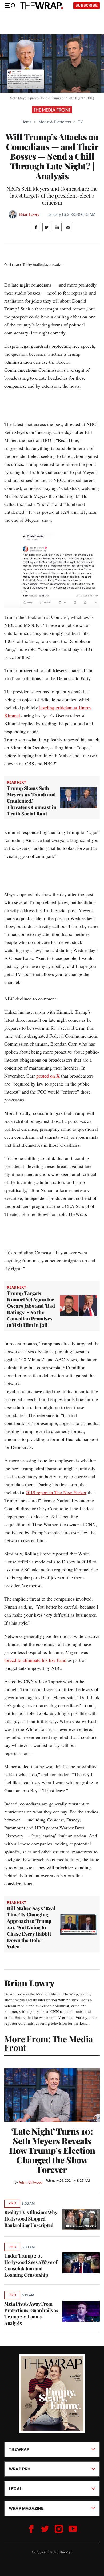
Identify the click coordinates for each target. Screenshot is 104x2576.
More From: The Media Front (49, 2043)
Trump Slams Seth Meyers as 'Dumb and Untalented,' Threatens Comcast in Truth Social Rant (32, 801)
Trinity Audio (32, 265)
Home (27, 122)
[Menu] (10, 6)
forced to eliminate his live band (35, 1660)
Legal (15, 2489)
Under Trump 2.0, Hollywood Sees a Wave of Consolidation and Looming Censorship (31, 2265)
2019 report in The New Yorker (56, 1492)
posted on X (48, 1076)
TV (80, 122)
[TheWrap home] (42, 6)
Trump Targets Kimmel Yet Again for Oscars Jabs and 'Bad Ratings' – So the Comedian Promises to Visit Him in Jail (31, 1309)
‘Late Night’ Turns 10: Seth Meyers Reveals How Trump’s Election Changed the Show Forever (52, 2150)
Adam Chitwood (31, 2182)
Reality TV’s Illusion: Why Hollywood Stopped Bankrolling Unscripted (31, 2219)
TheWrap (19, 2449)
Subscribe (87, 5)
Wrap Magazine (26, 2508)
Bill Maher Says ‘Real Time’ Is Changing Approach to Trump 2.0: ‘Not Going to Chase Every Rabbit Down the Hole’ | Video (31, 1927)
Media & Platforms (55, 122)
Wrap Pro (20, 2469)
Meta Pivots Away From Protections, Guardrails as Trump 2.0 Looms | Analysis (31, 2313)
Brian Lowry (29, 214)
